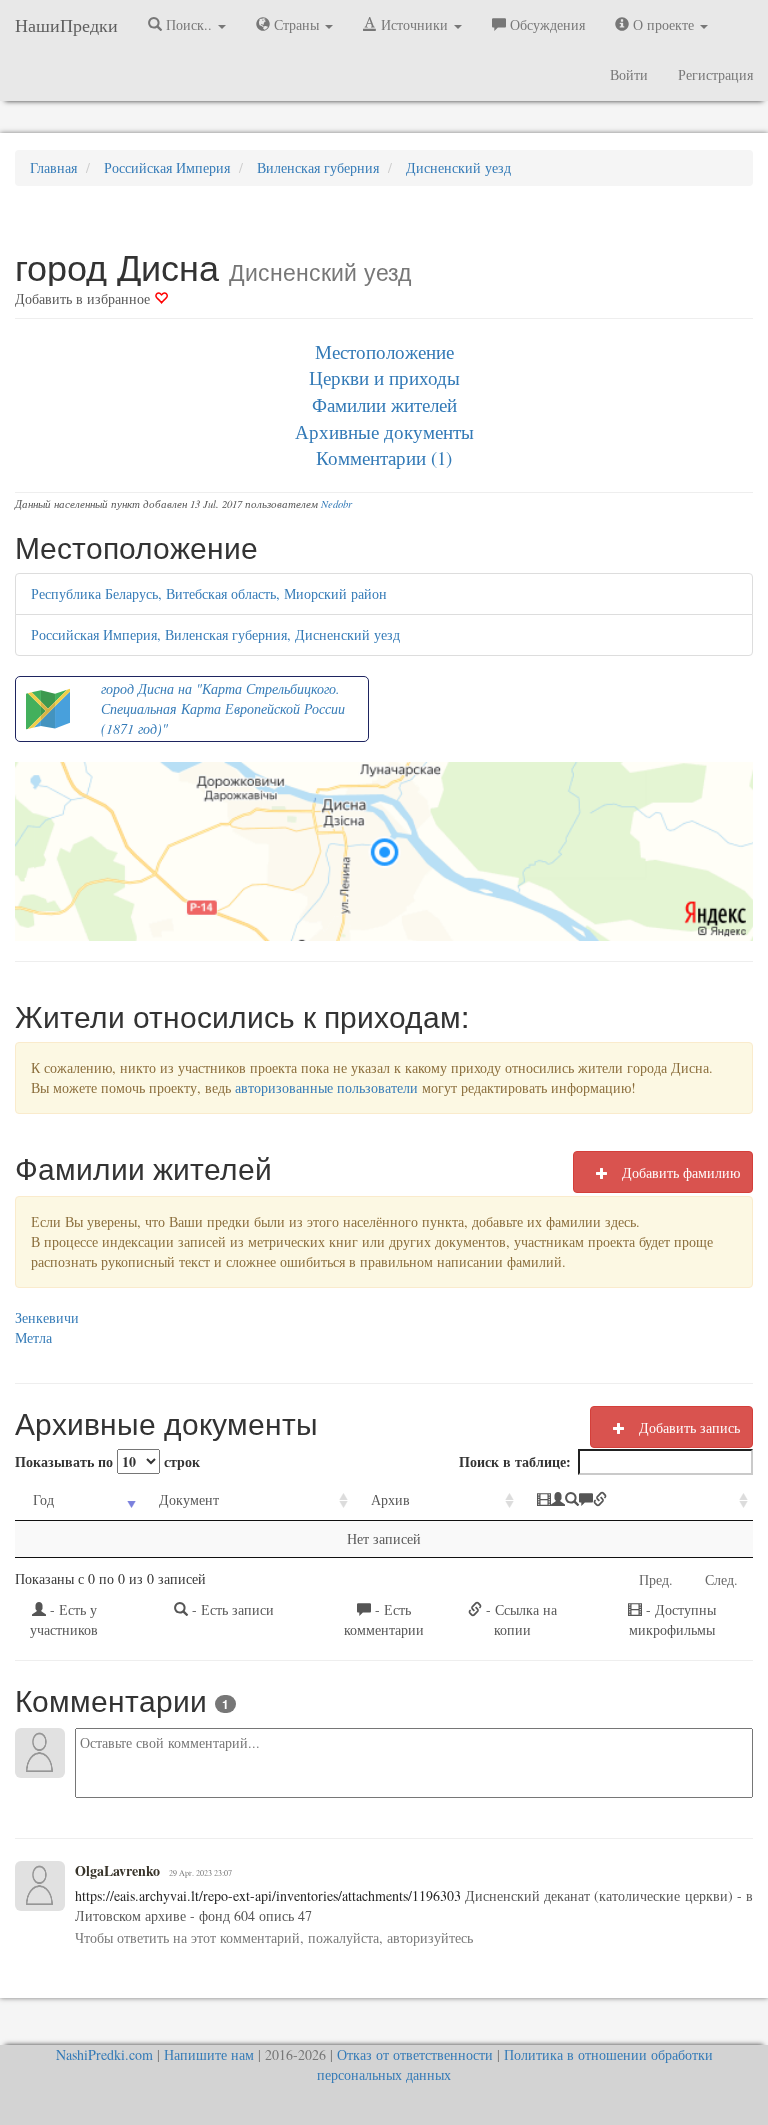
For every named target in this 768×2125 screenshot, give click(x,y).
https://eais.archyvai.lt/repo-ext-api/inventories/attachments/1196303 (268, 1895)
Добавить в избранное (84, 298)
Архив (390, 1499)
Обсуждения (545, 24)
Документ (189, 1499)
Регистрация (715, 74)
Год (43, 1499)
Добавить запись (687, 1427)
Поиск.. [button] (189, 24)
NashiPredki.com (104, 2054)
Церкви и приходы (384, 377)
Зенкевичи (47, 1317)
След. (721, 1579)
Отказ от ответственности (415, 2054)
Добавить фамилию (679, 1172)
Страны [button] (296, 24)
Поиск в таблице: (515, 1461)
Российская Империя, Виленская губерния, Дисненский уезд (215, 634)
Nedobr (336, 504)
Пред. (656, 1579)
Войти (629, 74)
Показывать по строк (107, 1461)
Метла (33, 1337)
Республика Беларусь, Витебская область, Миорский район (209, 593)
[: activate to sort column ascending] (636, 1500)
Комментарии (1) (384, 457)
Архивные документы (384, 431)
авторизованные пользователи (326, 1087)
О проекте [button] (663, 24)
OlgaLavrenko (117, 1871)
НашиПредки (66, 25)
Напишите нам (209, 2054)
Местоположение (384, 351)
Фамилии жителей (384, 404)
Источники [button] (414, 24)
